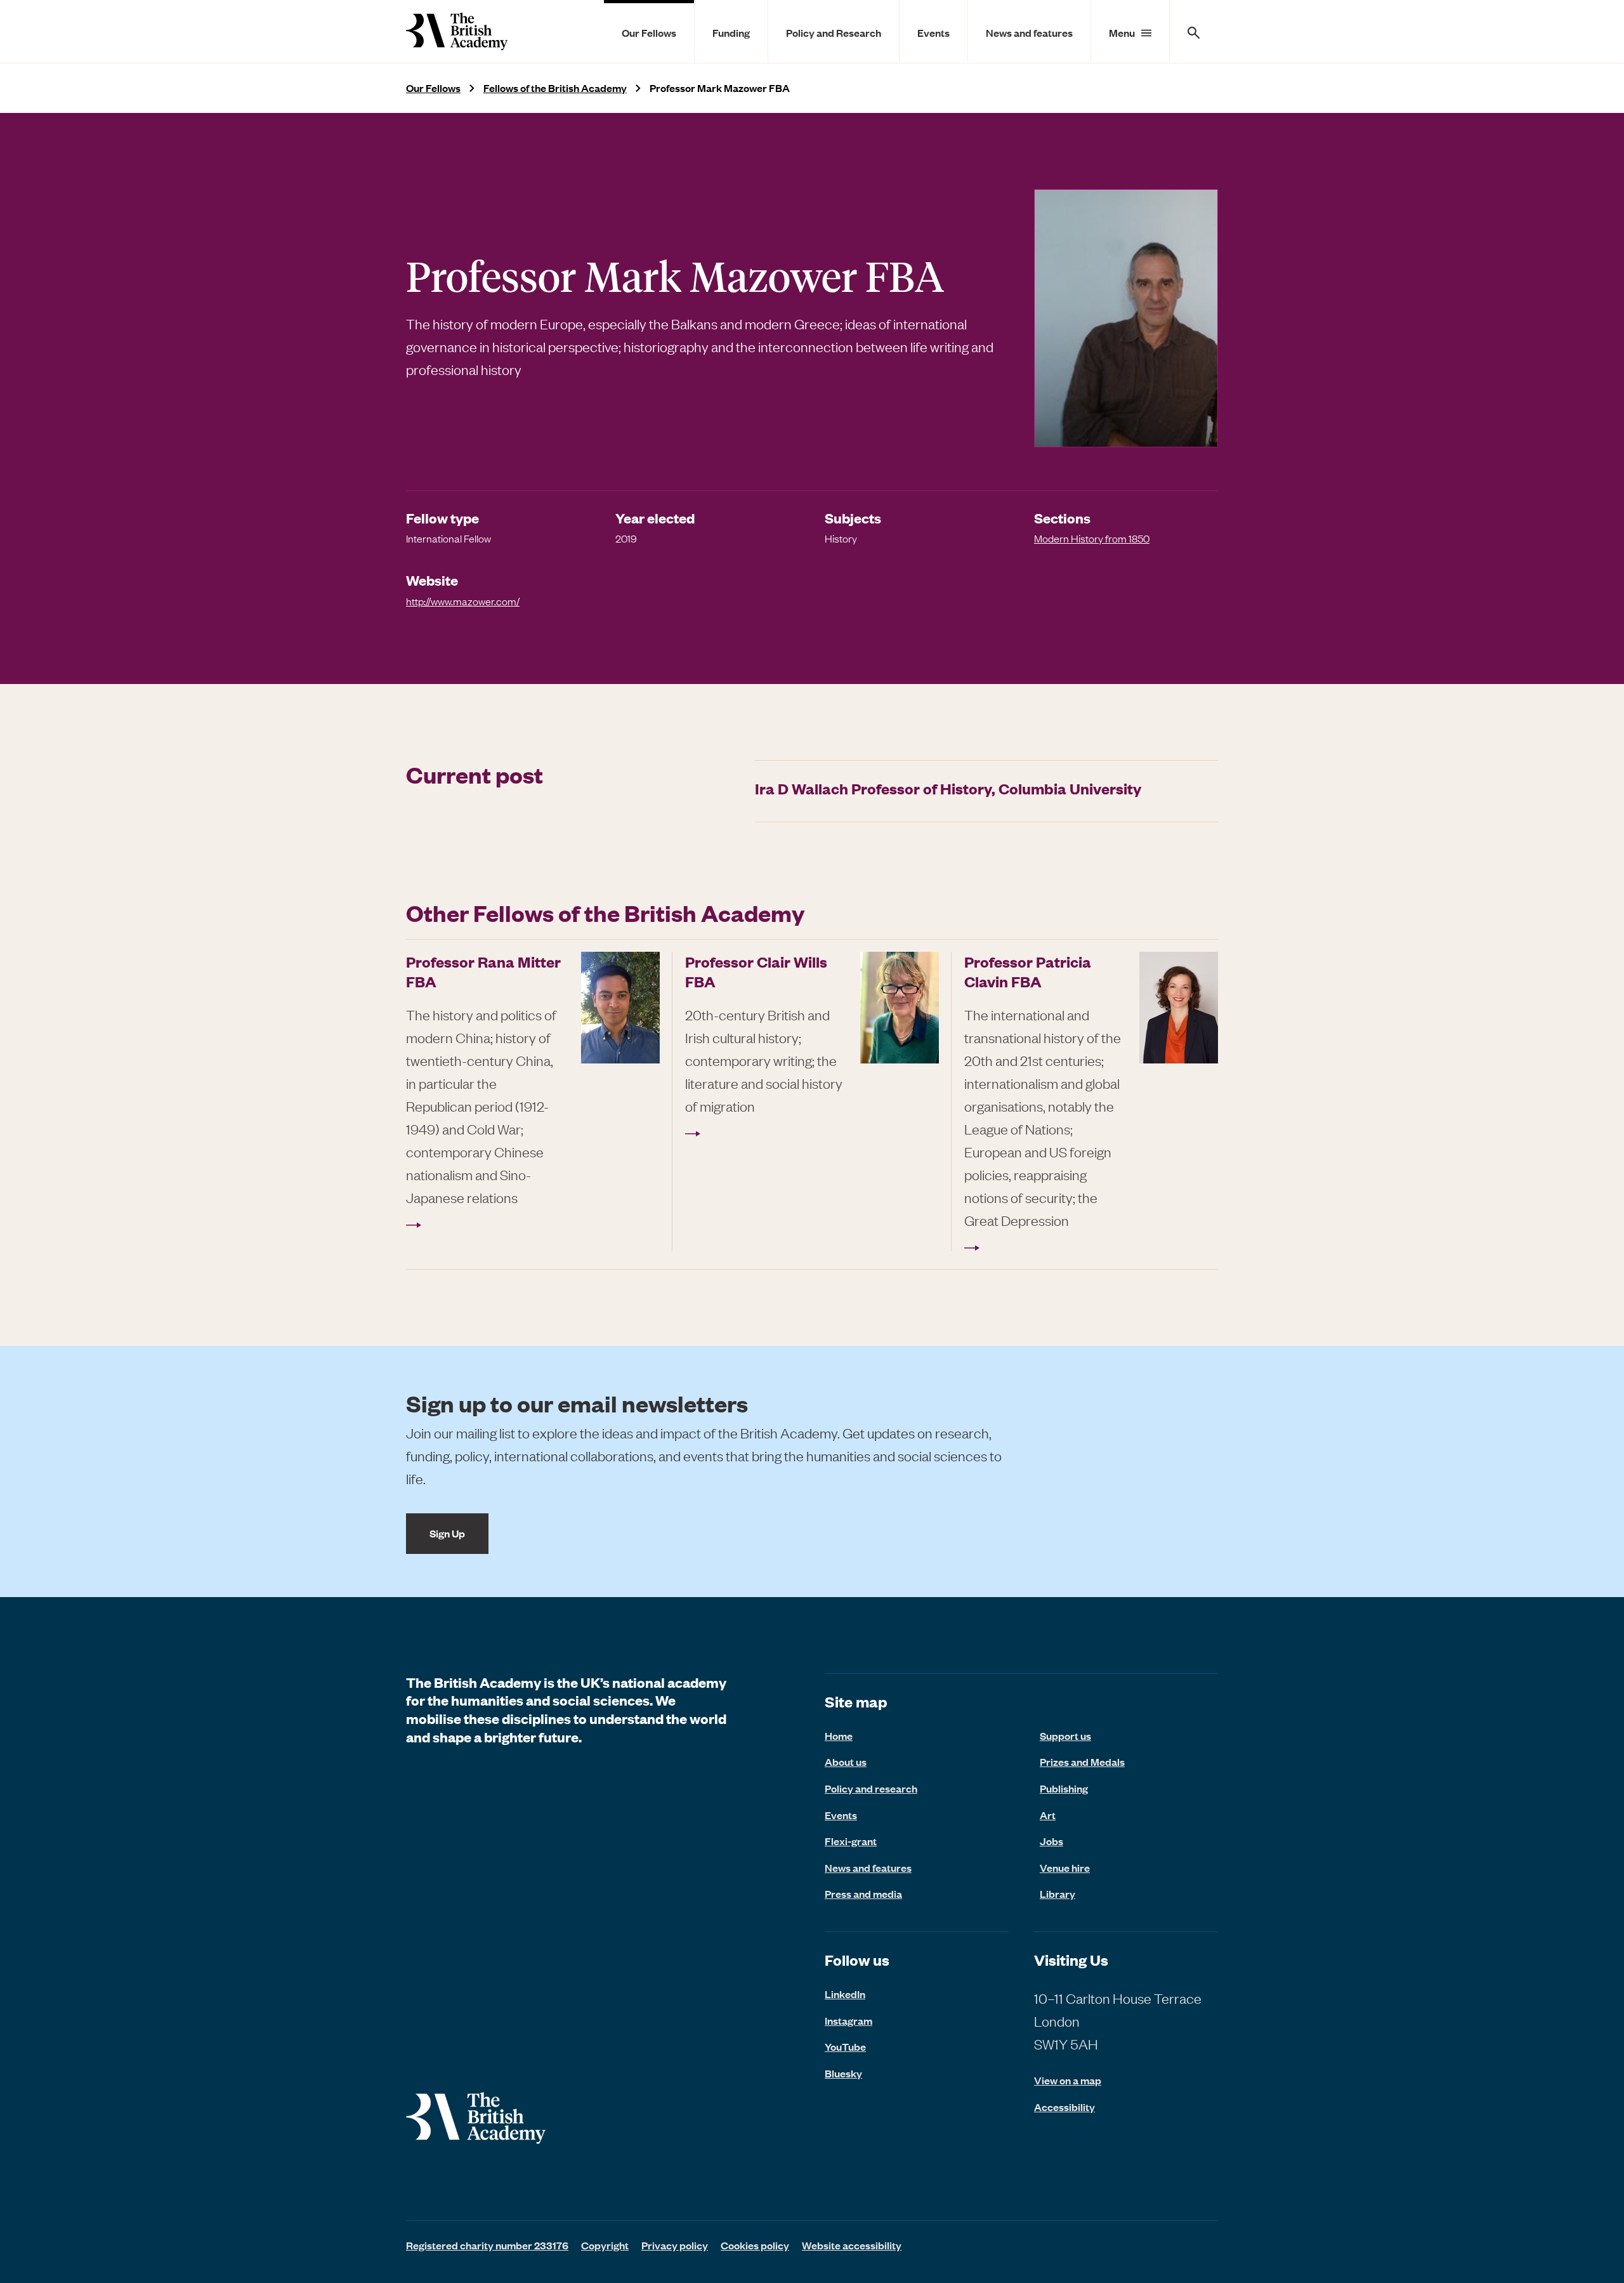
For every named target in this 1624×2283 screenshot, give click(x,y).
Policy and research (871, 1788)
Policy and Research (834, 32)
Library (1058, 1893)
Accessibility (1064, 2107)
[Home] (457, 31)
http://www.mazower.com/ (463, 601)
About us (846, 1761)
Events (933, 32)
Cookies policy (755, 2245)
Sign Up (447, 1533)
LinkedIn (845, 1994)
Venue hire (1065, 1867)
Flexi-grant (851, 1841)
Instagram (848, 2020)
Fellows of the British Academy (555, 88)
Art (1048, 1815)
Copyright (605, 2245)
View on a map (1068, 2080)
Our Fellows (649, 32)
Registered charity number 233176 (487, 2245)
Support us (1065, 1735)
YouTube (845, 2046)
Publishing (1064, 1788)
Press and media (863, 1893)
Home (839, 1735)
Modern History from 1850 (1092, 538)
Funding (731, 32)
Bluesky (843, 2073)
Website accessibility (852, 2245)
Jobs (1051, 1841)
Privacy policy (675, 2245)
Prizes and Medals (1082, 1761)
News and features (1029, 32)
